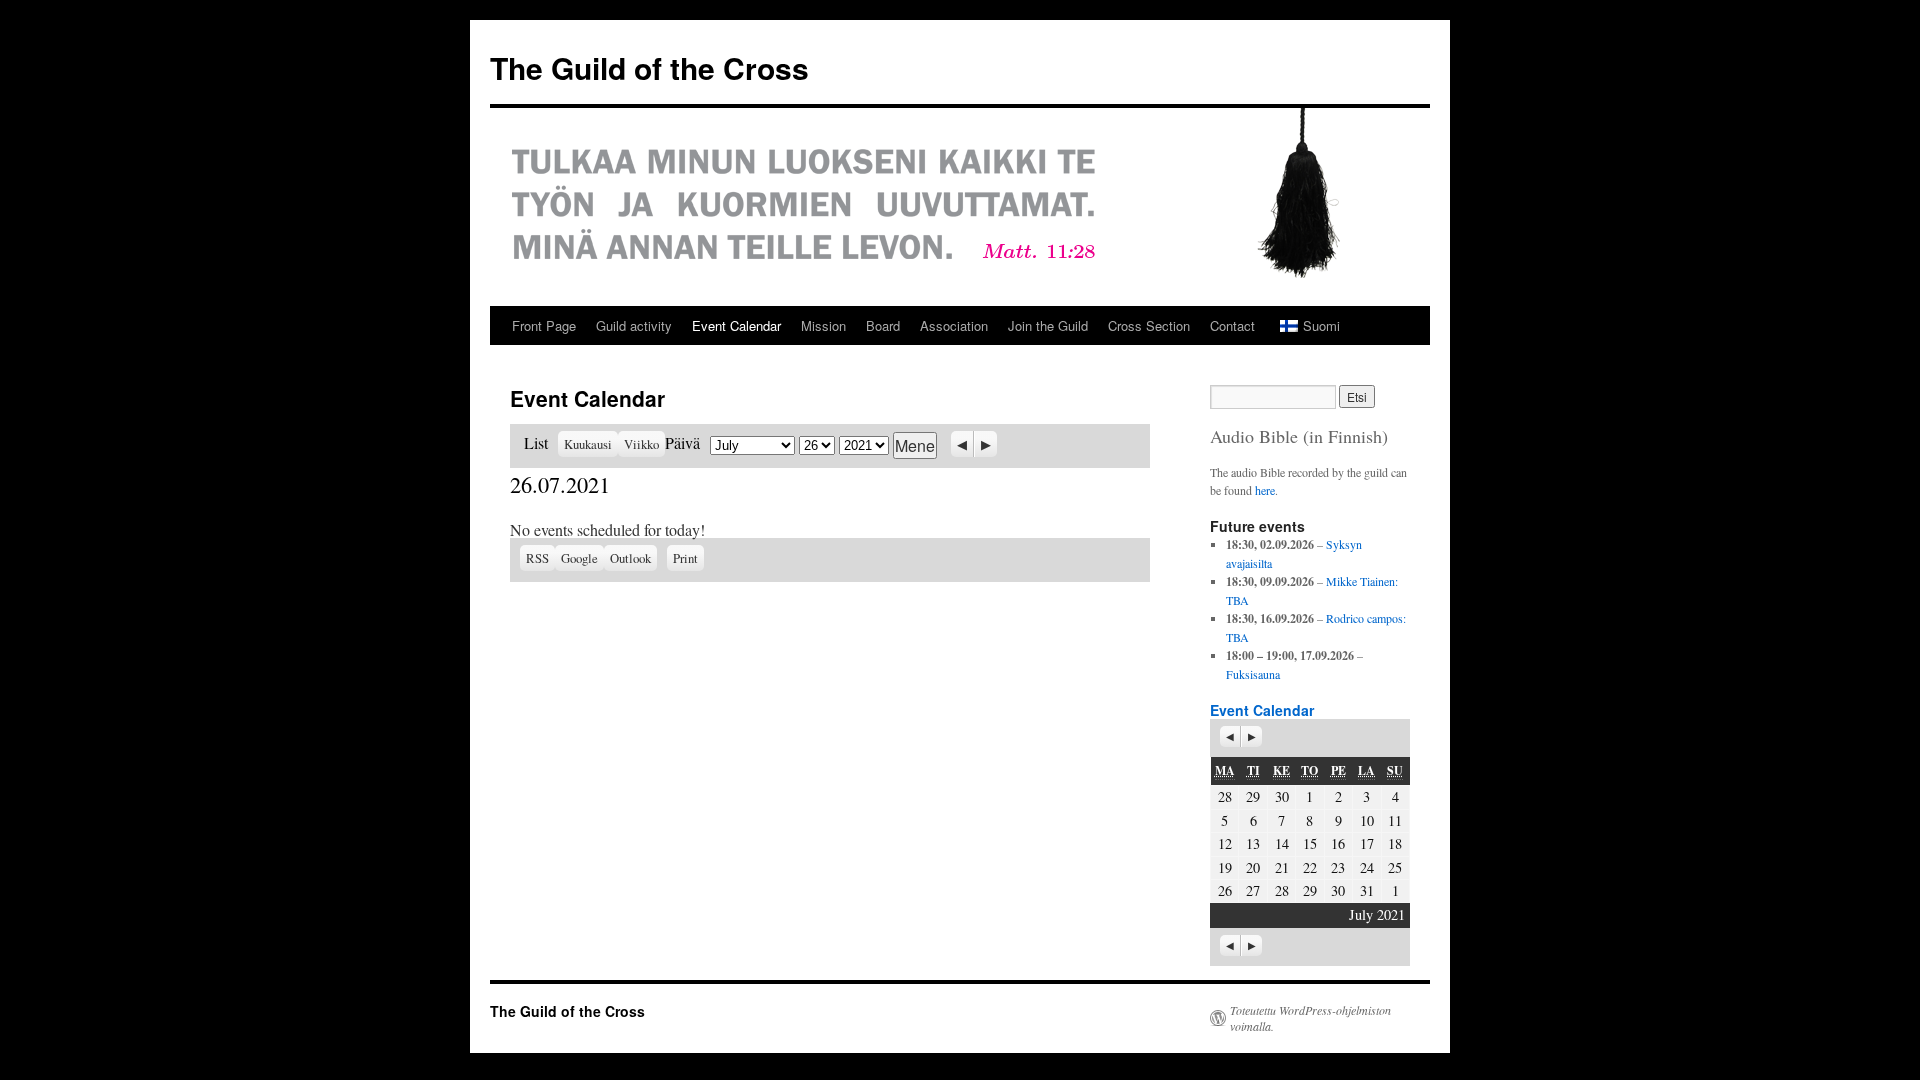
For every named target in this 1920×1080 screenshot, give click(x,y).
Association (954, 325)
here (1265, 490)
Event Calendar (736, 325)
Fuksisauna (1253, 674)
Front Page (544, 325)
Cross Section (1149, 325)
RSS (537, 558)
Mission (823, 325)
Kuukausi (588, 444)
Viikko (641, 444)
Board (883, 325)
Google (582, 558)
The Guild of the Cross (649, 67)
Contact (1232, 325)
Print (688, 556)
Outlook (633, 558)
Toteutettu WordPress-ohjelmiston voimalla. (1310, 1018)
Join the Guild (1048, 325)
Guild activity (634, 325)
